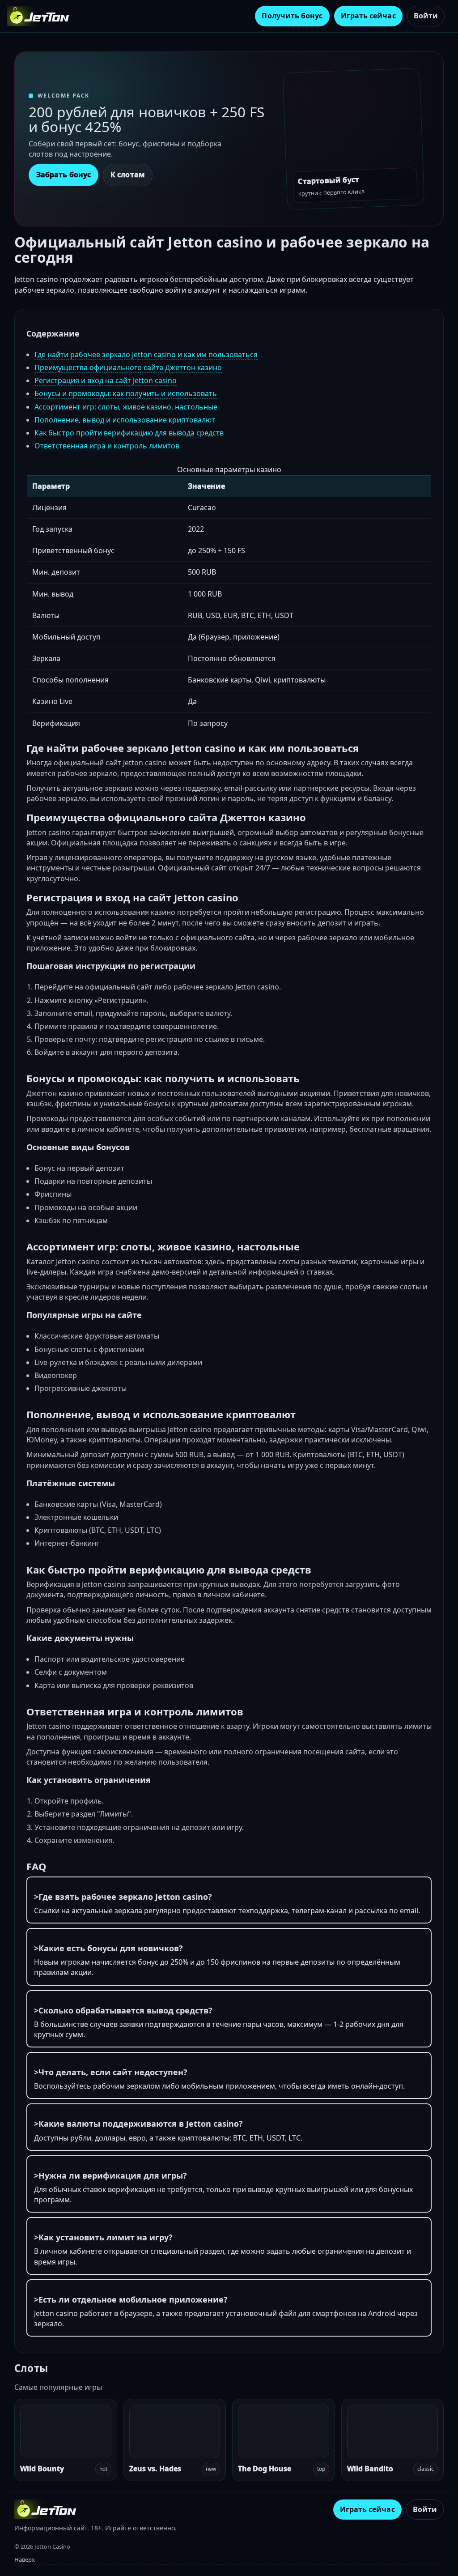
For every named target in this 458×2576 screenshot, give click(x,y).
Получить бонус (292, 16)
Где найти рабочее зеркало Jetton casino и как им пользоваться (146, 354)
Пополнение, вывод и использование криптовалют (125, 420)
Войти (426, 16)
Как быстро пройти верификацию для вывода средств (129, 433)
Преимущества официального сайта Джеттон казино (128, 367)
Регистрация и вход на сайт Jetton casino (106, 380)
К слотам (128, 175)
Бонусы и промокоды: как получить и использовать (126, 393)
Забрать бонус (64, 175)
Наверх (25, 2559)
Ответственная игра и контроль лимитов (107, 446)
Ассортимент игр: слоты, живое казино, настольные (126, 407)
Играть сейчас (368, 16)
